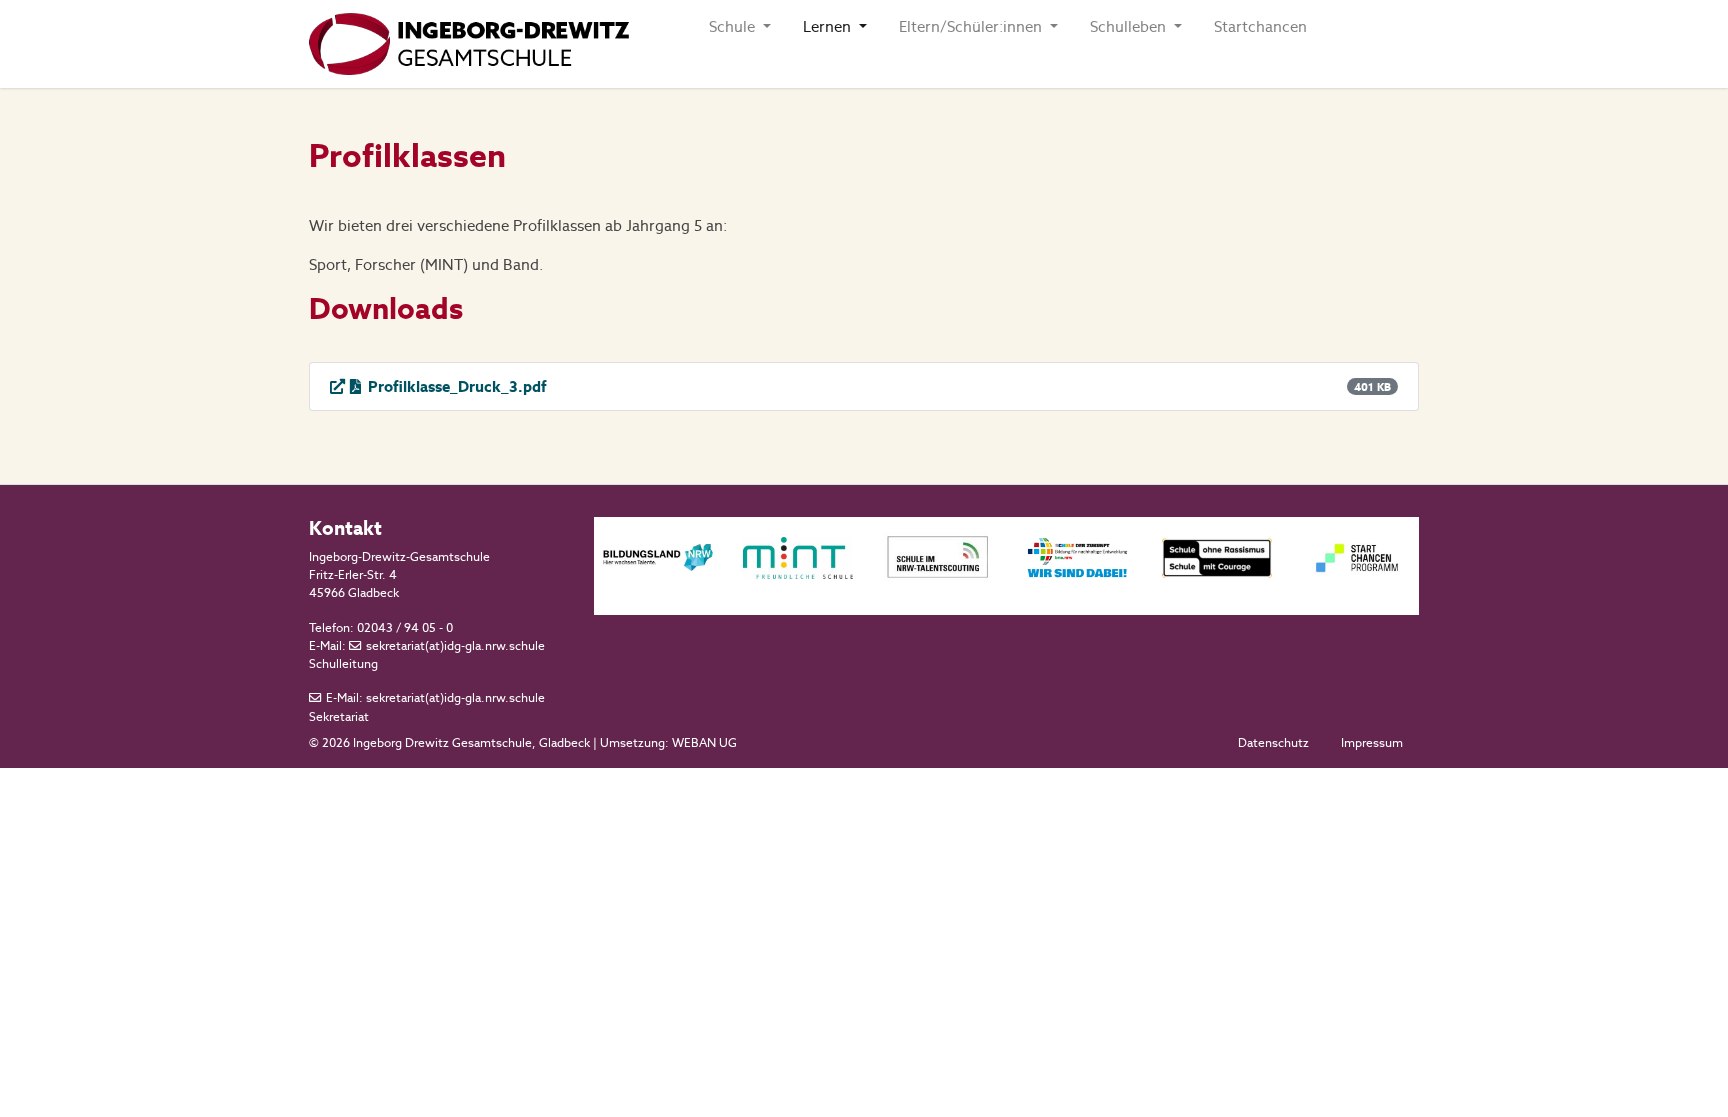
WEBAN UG (704, 743)
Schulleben (1130, 26)
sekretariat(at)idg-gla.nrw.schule (455, 646)
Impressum (1372, 743)
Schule (734, 26)
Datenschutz (1273, 743)
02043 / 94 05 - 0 (405, 628)
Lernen (829, 26)
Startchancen (1260, 26)
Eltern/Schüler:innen (972, 26)
